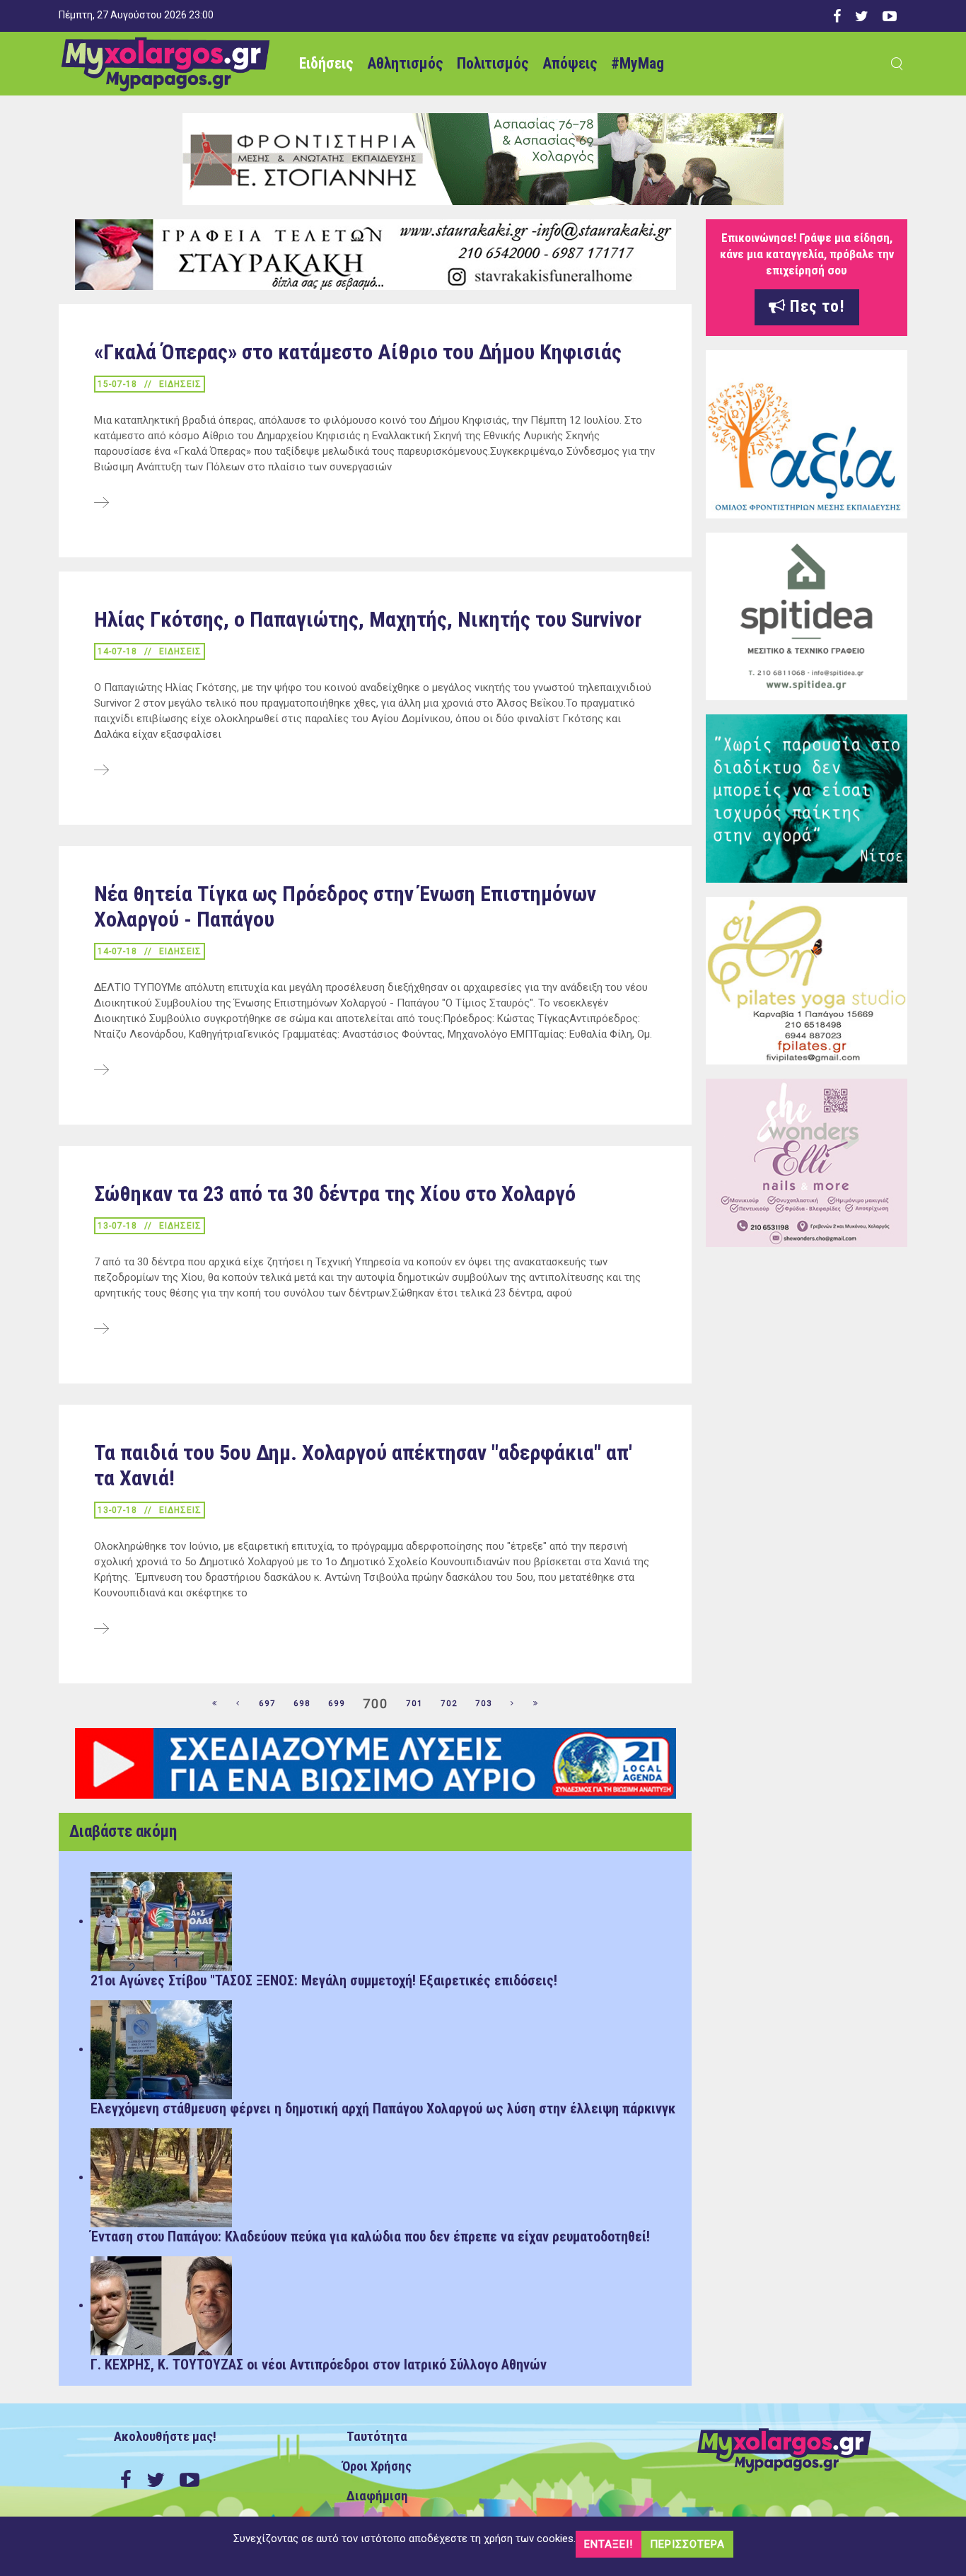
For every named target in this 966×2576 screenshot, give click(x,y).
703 (484, 1704)
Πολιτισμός (493, 63)
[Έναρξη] (215, 1704)
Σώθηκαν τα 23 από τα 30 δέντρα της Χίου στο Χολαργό (335, 1194)
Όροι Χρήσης (377, 2466)
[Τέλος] (536, 1704)
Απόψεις (570, 63)
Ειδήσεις (326, 63)
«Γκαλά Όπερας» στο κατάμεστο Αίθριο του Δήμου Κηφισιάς (358, 352)
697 (267, 1704)
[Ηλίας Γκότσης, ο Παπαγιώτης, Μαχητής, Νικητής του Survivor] (101, 771)
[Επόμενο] (513, 1704)
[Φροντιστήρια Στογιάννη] (483, 158)
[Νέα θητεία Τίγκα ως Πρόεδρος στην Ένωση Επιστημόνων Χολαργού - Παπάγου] (101, 1071)
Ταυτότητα (377, 2437)
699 (337, 1704)
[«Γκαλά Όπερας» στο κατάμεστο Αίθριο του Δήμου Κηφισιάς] (101, 504)
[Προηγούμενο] (238, 1704)
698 (302, 1704)
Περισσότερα (687, 2544)
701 (414, 1704)
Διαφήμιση (377, 2496)
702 (449, 1704)
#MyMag (638, 63)
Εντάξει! (609, 2544)
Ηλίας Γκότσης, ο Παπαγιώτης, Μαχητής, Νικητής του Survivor (368, 619)
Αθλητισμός (405, 63)
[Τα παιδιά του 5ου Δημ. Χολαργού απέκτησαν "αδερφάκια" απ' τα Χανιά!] (101, 1630)
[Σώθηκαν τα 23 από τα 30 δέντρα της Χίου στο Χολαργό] (101, 1330)
